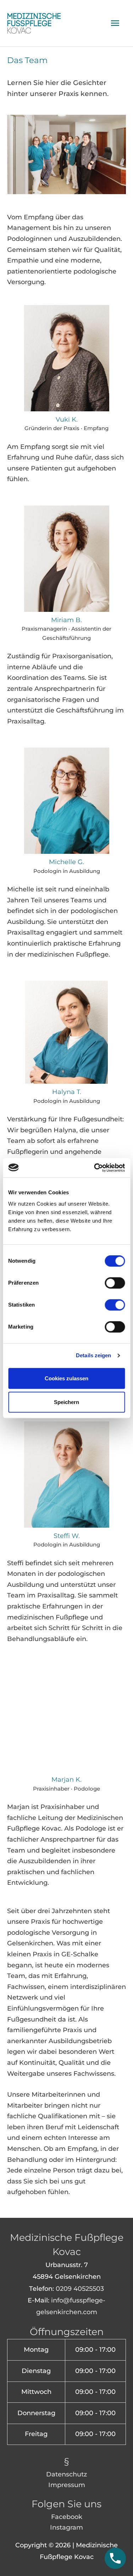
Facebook (67, 2517)
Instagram (66, 2527)
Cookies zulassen (66, 1378)
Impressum (67, 2485)
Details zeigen (93, 1355)
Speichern (66, 1402)
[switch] (115, 1283)
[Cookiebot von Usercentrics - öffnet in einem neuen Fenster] (95, 1168)
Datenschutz (66, 2474)
